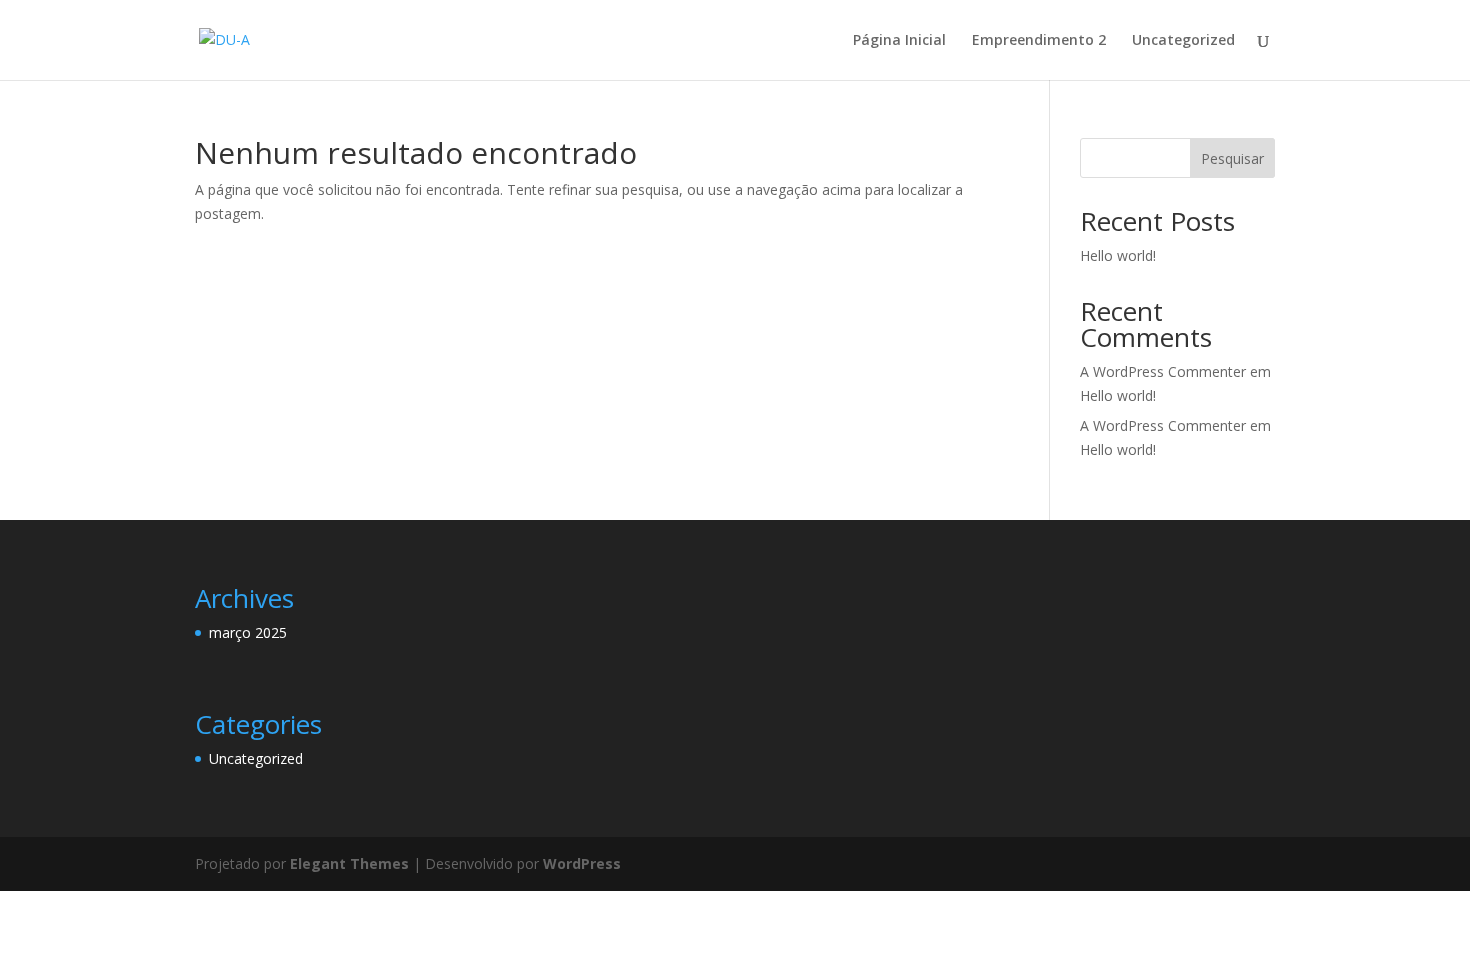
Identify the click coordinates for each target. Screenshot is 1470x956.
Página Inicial (899, 41)
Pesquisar (1232, 158)
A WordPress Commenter (1163, 425)
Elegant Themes (349, 863)
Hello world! (1118, 255)
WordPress (582, 863)
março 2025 (248, 632)
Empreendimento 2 (1039, 41)
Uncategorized (1183, 41)
